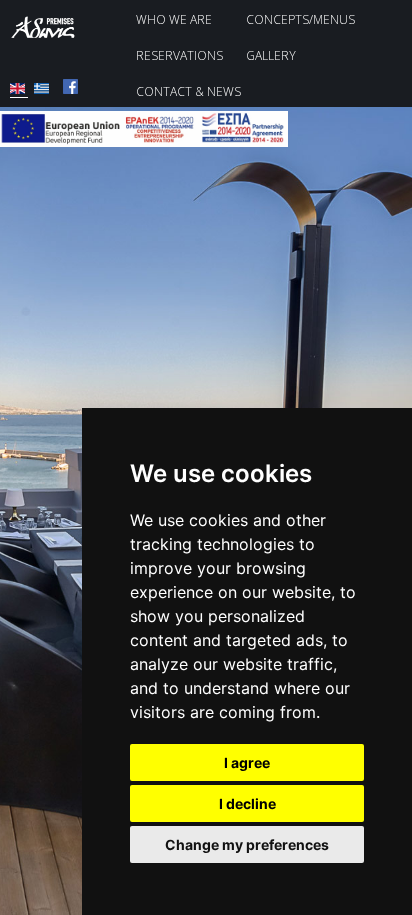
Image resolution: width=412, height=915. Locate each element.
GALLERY (271, 55)
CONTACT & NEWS (188, 91)
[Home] (50, 34)
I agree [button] (247, 762)
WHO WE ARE (174, 19)
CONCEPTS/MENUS (300, 19)
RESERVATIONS (179, 55)
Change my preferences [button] (247, 844)
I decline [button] (247, 803)
